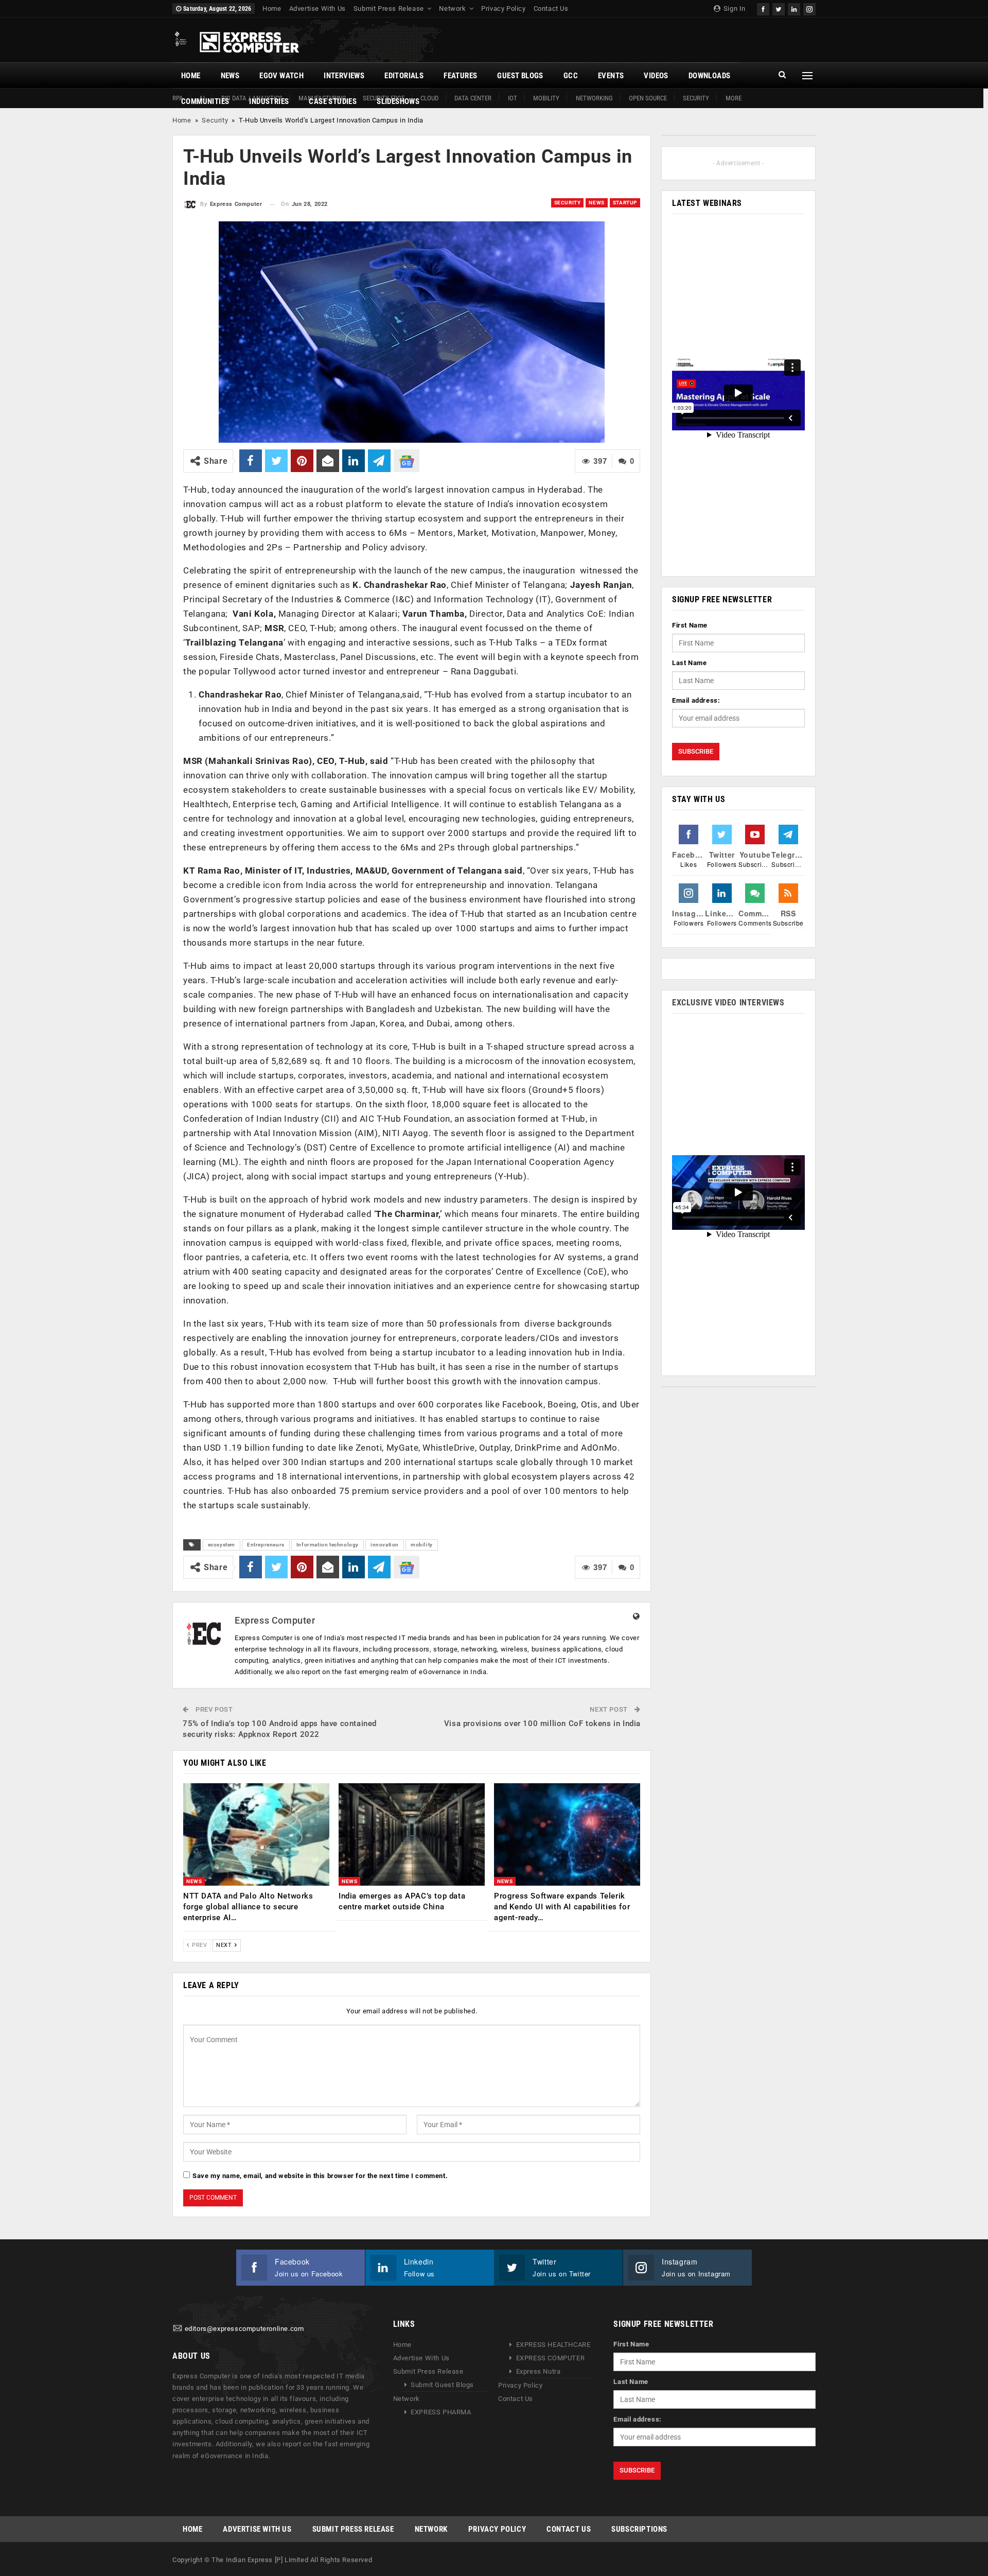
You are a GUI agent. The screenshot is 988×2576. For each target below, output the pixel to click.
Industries (269, 101)
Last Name (689, 663)
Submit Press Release (389, 8)
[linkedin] (794, 8)
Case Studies (333, 101)
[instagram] (809, 8)
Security (696, 98)
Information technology (328, 1545)
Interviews (344, 76)
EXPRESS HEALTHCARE (553, 2345)
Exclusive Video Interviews (728, 1003)
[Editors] (178, 2329)
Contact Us (551, 8)
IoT (513, 98)
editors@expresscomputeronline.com (244, 2329)
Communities (205, 101)
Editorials (404, 76)
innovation (385, 1545)
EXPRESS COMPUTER (551, 2358)
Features (460, 76)
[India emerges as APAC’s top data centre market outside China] (412, 1834)
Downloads (710, 76)
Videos (656, 76)
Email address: (696, 700)
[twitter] (779, 8)
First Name (690, 625)
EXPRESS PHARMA (441, 2412)
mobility (422, 1545)
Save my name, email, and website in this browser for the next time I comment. (320, 2176)
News (230, 76)
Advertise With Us (317, 8)
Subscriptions (639, 2529)
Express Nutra (539, 2371)
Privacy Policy (503, 8)
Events (611, 76)
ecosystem (222, 1545)
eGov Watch (281, 76)
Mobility (546, 98)
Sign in (734, 8)
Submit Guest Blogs (442, 2385)
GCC (571, 76)
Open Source (648, 98)
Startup (625, 203)
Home (272, 8)
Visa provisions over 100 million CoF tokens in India (542, 1724)
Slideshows (398, 101)
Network (452, 8)
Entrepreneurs (266, 1545)
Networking (594, 98)
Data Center (473, 98)
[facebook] (763, 8)
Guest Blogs (520, 76)
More (734, 98)
